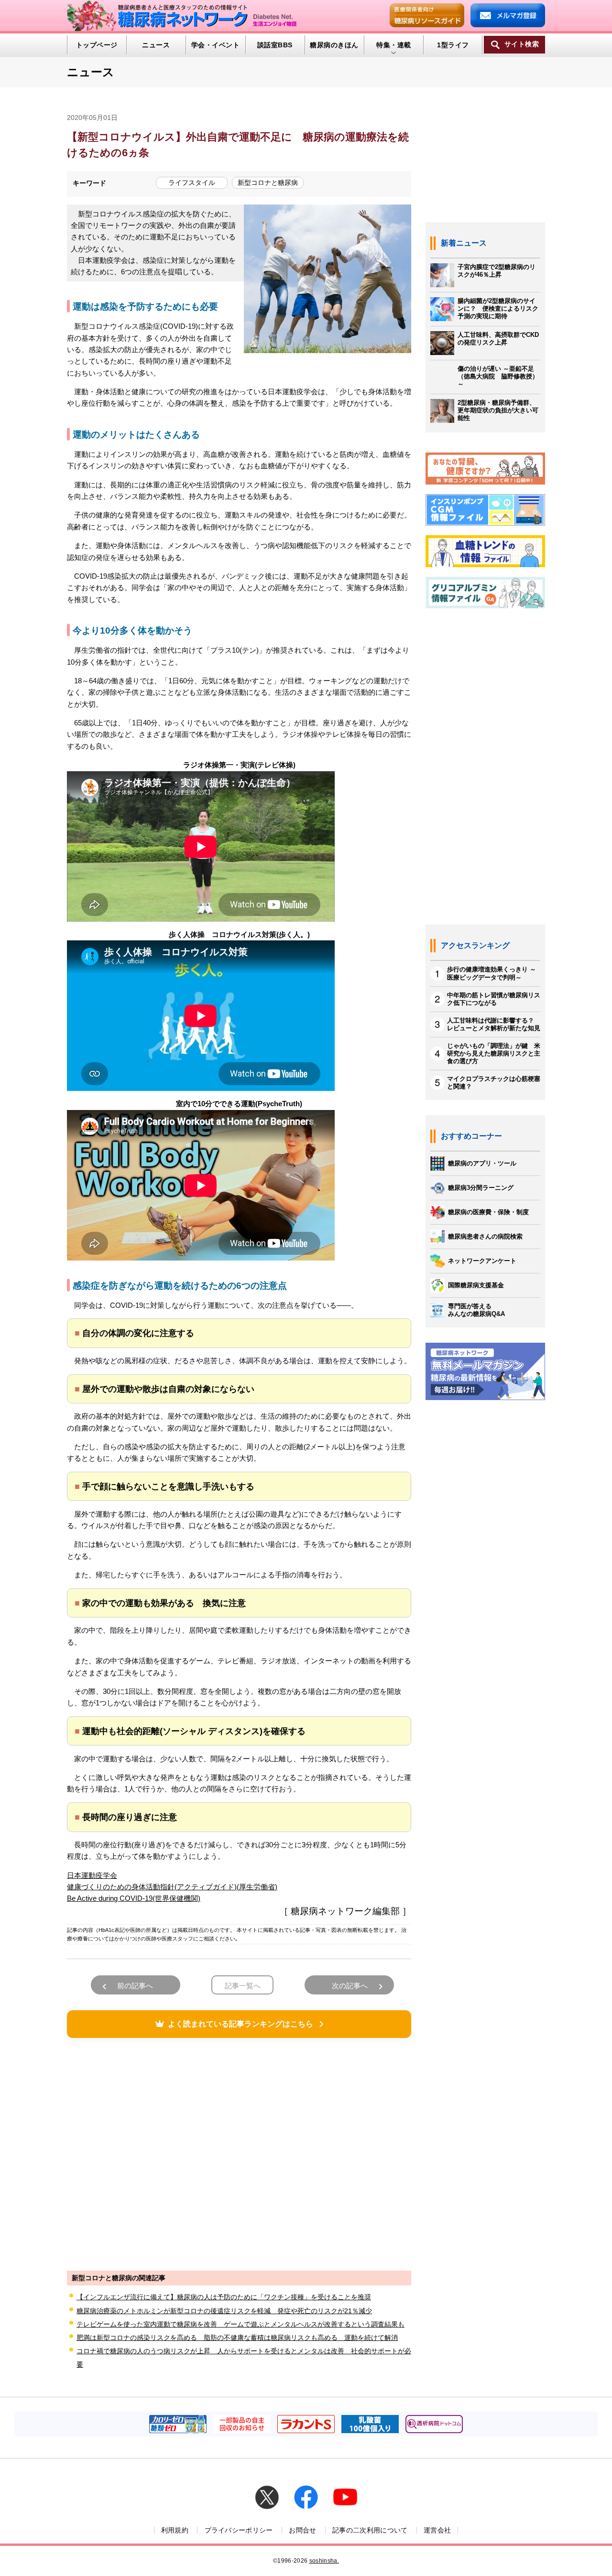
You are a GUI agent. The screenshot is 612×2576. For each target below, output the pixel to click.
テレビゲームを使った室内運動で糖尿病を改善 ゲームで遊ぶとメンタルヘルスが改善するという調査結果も (240, 2324)
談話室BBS (275, 45)
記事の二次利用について (370, 2530)
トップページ (97, 45)
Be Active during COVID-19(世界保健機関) (134, 1898)
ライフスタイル (192, 183)
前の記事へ (135, 1986)
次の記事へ (350, 1986)
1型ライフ (453, 45)
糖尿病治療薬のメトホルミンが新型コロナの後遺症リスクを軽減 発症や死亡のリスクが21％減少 (224, 2311)
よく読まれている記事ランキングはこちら (240, 2024)
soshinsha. (324, 2561)
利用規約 (175, 2530)
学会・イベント (215, 45)
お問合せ (302, 2530)
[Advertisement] (239, 2153)
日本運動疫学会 (92, 1875)
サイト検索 (522, 44)
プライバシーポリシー (239, 2530)
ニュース (156, 45)
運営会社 (437, 2530)
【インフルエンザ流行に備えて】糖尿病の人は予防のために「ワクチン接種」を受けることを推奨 (224, 2297)
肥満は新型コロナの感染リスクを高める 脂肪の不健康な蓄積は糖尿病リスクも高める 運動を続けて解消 (237, 2338)
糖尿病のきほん (334, 45)
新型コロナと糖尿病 (268, 183)
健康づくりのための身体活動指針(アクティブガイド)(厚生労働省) (172, 1887)
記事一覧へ (243, 1986)
